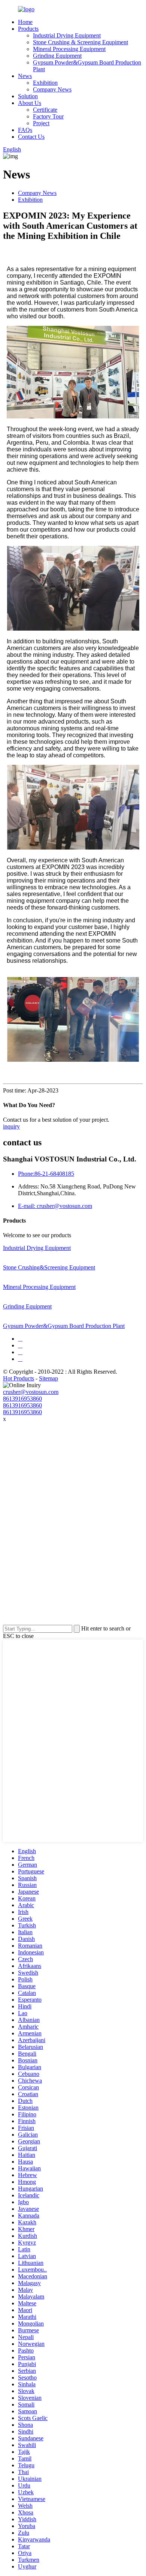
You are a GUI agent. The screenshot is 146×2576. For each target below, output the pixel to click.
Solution (28, 96)
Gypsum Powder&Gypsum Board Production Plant (64, 1326)
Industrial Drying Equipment (67, 35)
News (25, 76)
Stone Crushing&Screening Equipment (49, 1267)
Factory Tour (48, 116)
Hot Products (19, 1378)
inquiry (11, 1126)
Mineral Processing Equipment (69, 49)
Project (41, 123)
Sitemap (48, 1378)
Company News (52, 89)
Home (25, 22)
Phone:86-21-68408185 (46, 1174)
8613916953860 (22, 1399)
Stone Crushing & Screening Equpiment (80, 42)
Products (28, 29)
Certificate (45, 110)
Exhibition (45, 83)
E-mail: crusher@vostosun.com (55, 1206)
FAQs (25, 130)
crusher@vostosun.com (31, 1392)
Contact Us (31, 137)
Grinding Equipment (57, 56)
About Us (30, 103)
